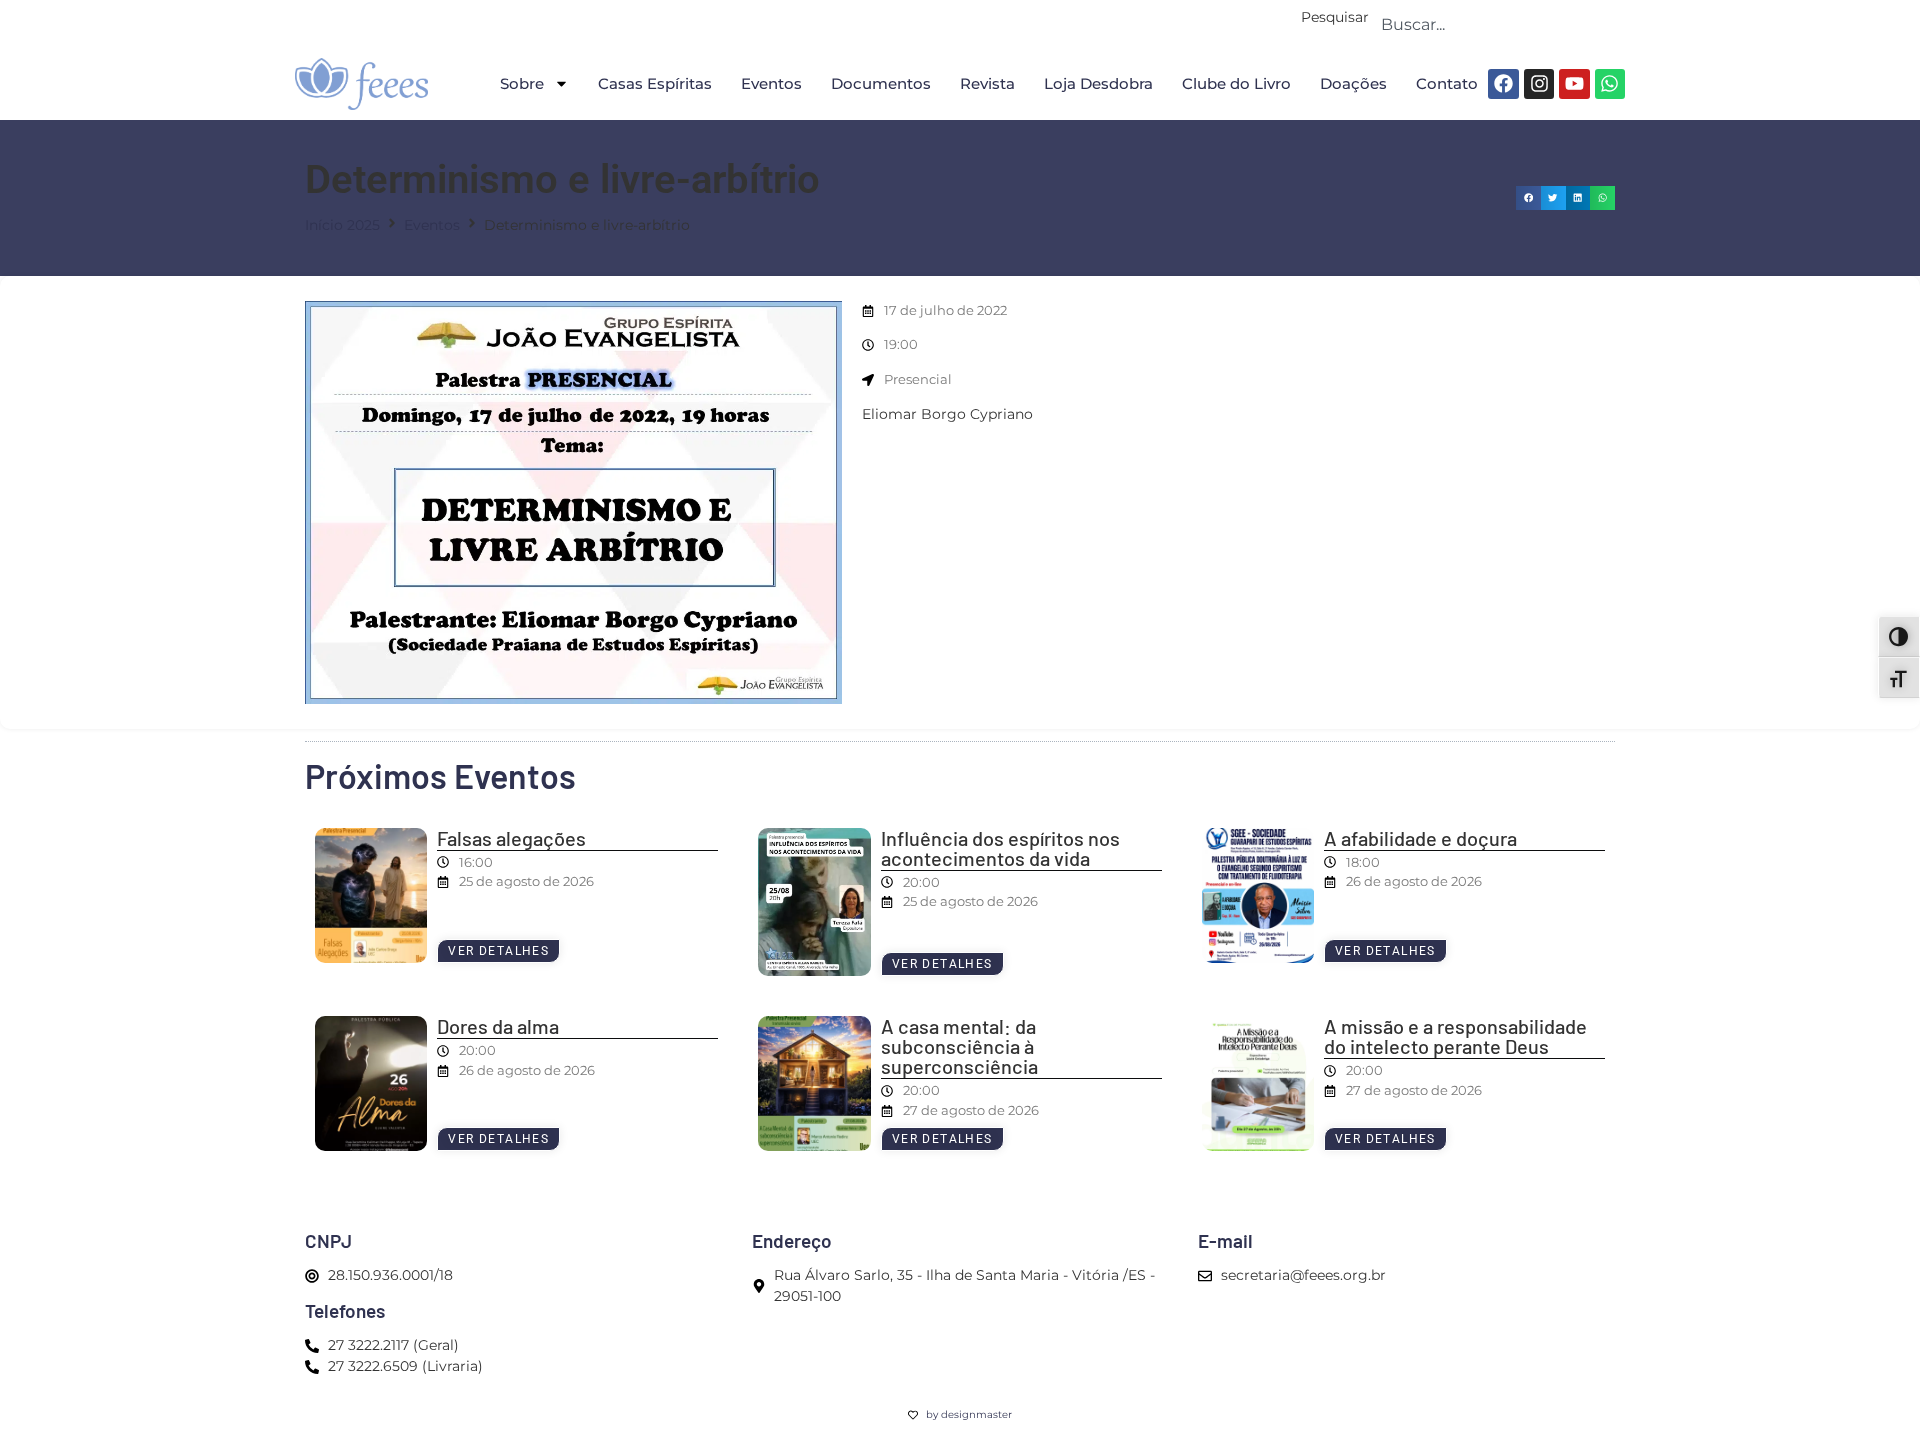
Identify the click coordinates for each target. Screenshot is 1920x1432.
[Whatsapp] (1610, 84)
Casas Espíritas (655, 83)
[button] (1528, 198)
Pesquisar (1335, 18)
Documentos (881, 83)
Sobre (522, 83)
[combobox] (1497, 24)
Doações (1353, 83)
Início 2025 (342, 225)
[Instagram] (1539, 84)
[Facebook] (1503, 84)
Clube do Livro (1236, 83)
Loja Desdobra (1098, 83)
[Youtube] (1574, 84)
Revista (987, 83)
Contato (1447, 83)
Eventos (771, 83)
